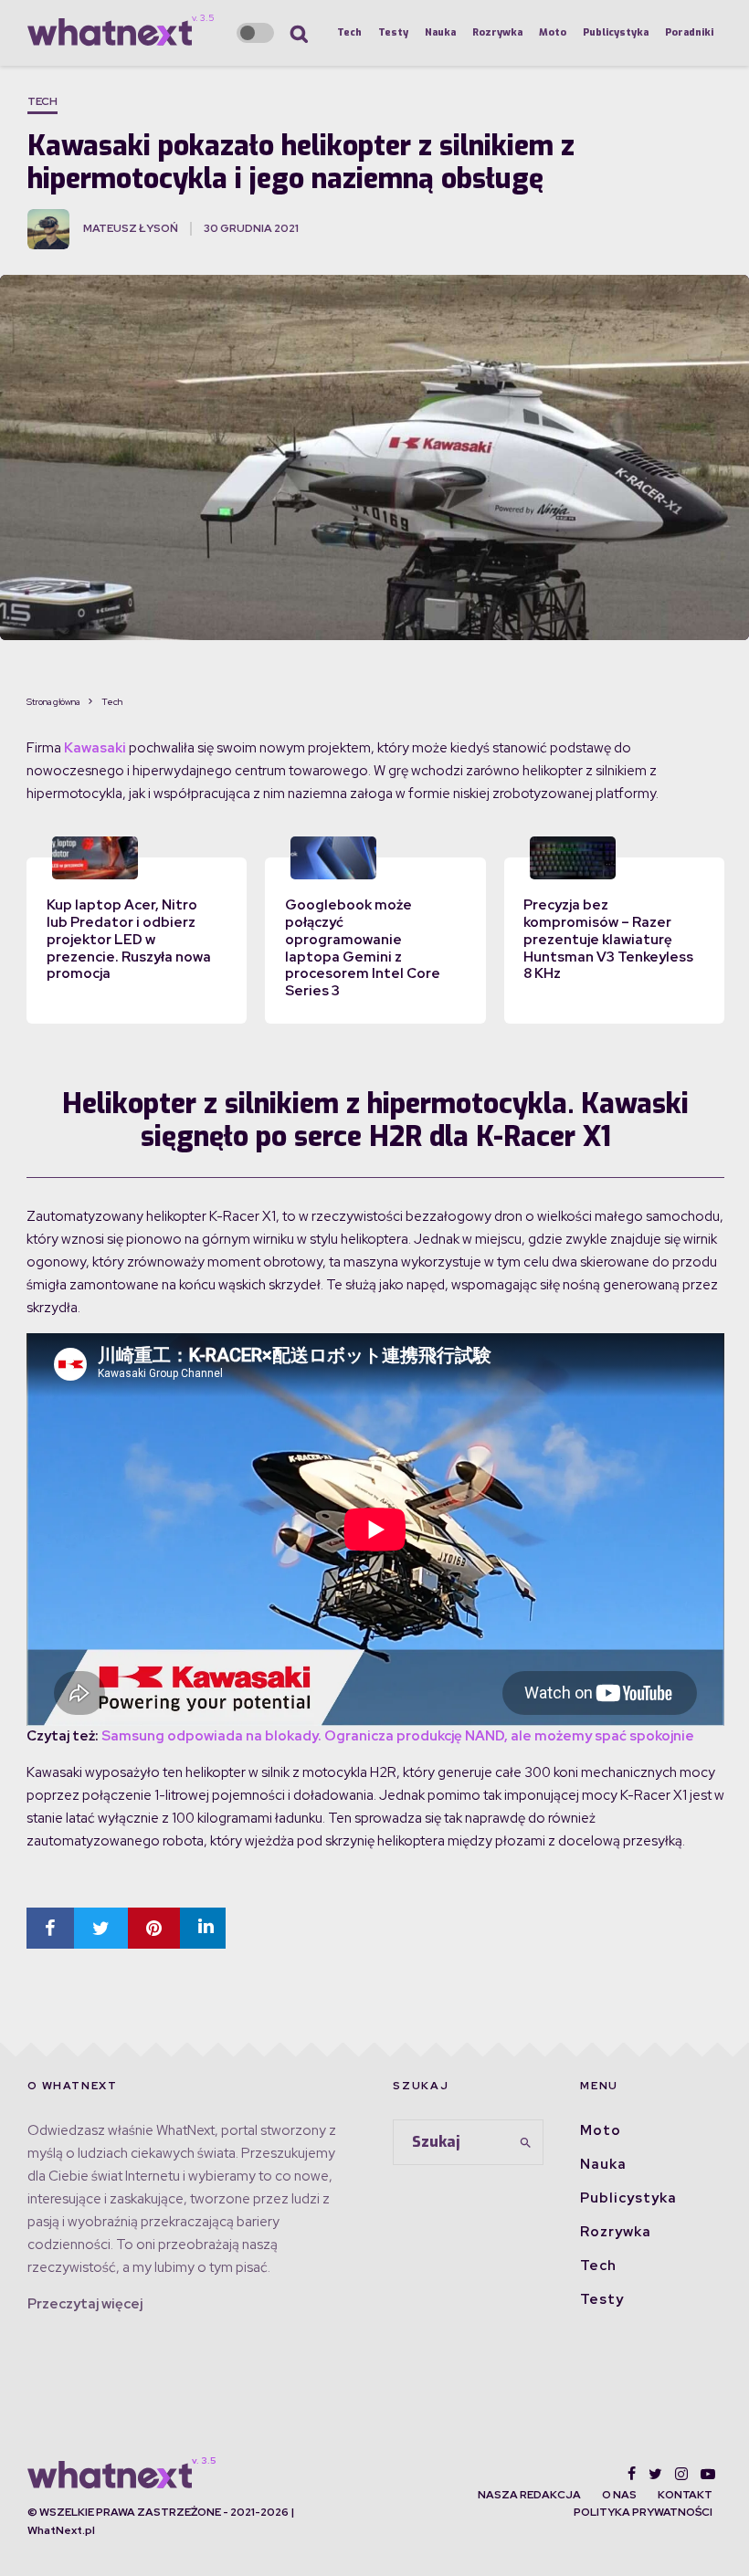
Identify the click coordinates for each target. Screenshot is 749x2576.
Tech (349, 32)
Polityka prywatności (643, 2512)
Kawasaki (95, 748)
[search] (526, 2142)
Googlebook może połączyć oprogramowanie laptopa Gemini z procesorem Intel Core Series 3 (363, 948)
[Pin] (154, 1928)
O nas (619, 2495)
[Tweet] (101, 1928)
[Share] (50, 1928)
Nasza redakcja (529, 2495)
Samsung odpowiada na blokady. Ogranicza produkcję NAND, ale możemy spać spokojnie (398, 1736)
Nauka (440, 32)
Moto (553, 32)
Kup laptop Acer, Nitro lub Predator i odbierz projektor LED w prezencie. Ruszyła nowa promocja (129, 939)
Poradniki (689, 32)
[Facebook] (632, 2474)
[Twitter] (655, 2474)
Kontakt (685, 2495)
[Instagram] (681, 2474)
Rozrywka (497, 32)
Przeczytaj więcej (85, 2304)
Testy (393, 32)
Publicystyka (616, 32)
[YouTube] (708, 2474)
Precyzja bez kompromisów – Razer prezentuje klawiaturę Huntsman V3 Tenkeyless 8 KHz (608, 939)
